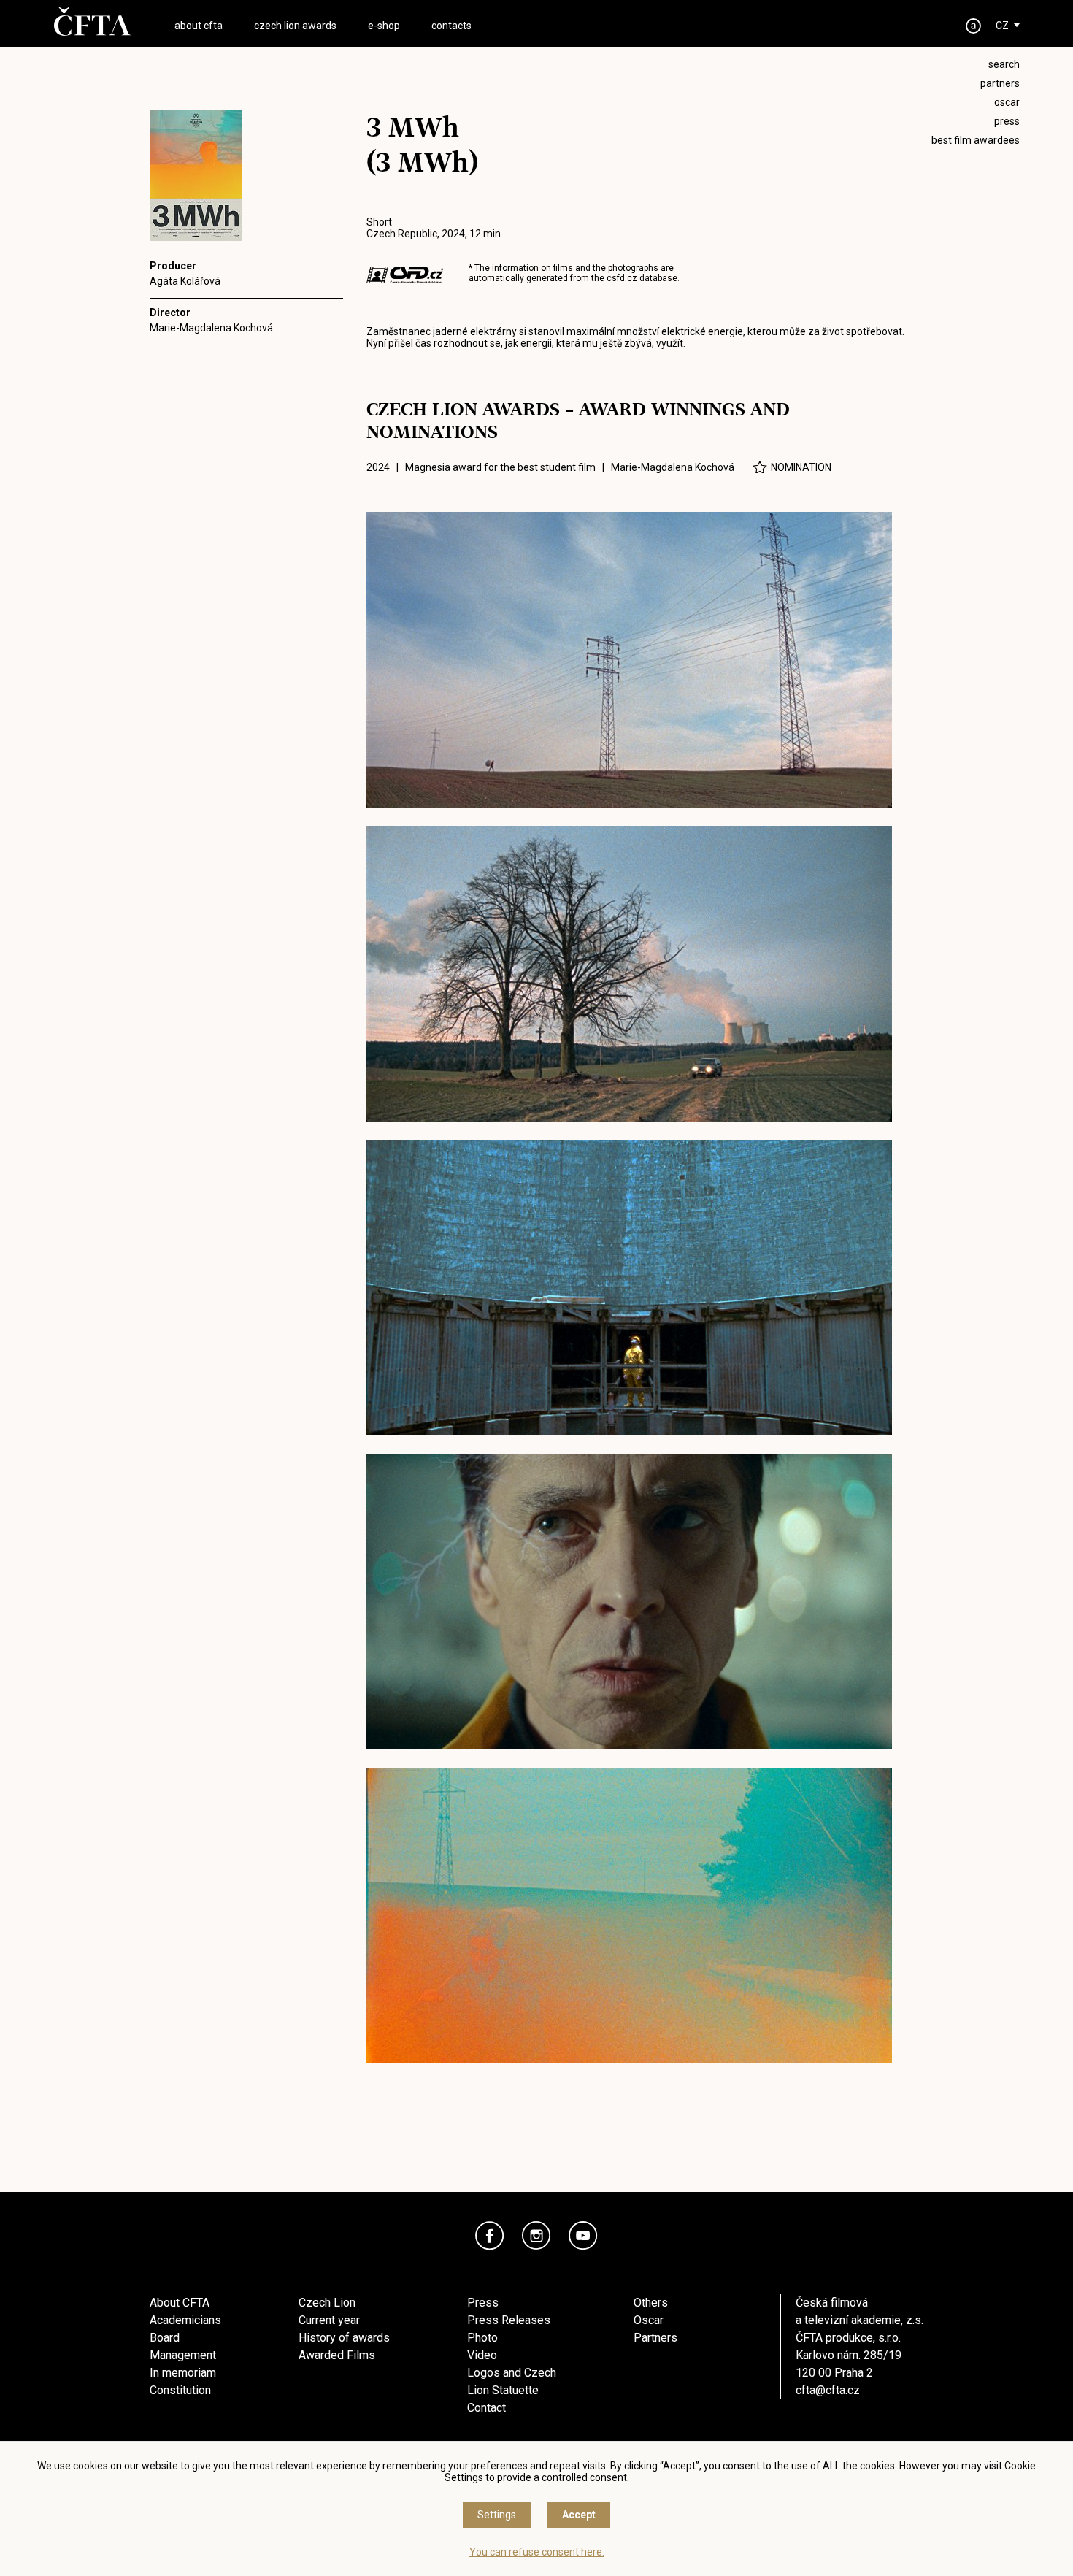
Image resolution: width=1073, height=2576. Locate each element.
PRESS (1007, 121)
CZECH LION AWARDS (295, 26)
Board (165, 2338)
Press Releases (509, 2320)
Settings (497, 2515)
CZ (1002, 26)
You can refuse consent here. (537, 2552)
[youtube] (583, 2236)
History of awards (344, 2338)
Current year (329, 2320)
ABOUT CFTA (199, 26)
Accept (579, 2515)
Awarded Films (337, 2355)
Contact (486, 2408)
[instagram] (536, 2236)
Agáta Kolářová (185, 281)
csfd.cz (622, 278)
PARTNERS (1000, 83)
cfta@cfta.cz (828, 2390)
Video (482, 2355)
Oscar (649, 2320)
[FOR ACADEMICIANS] (974, 26)
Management (183, 2355)
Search (1004, 64)
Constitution (180, 2390)
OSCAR (1007, 102)
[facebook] (490, 2236)
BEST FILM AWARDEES (976, 140)
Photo (482, 2338)
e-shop (384, 26)
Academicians (185, 2320)
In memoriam (183, 2373)
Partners (655, 2338)
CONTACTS (451, 26)
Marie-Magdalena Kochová (211, 328)
